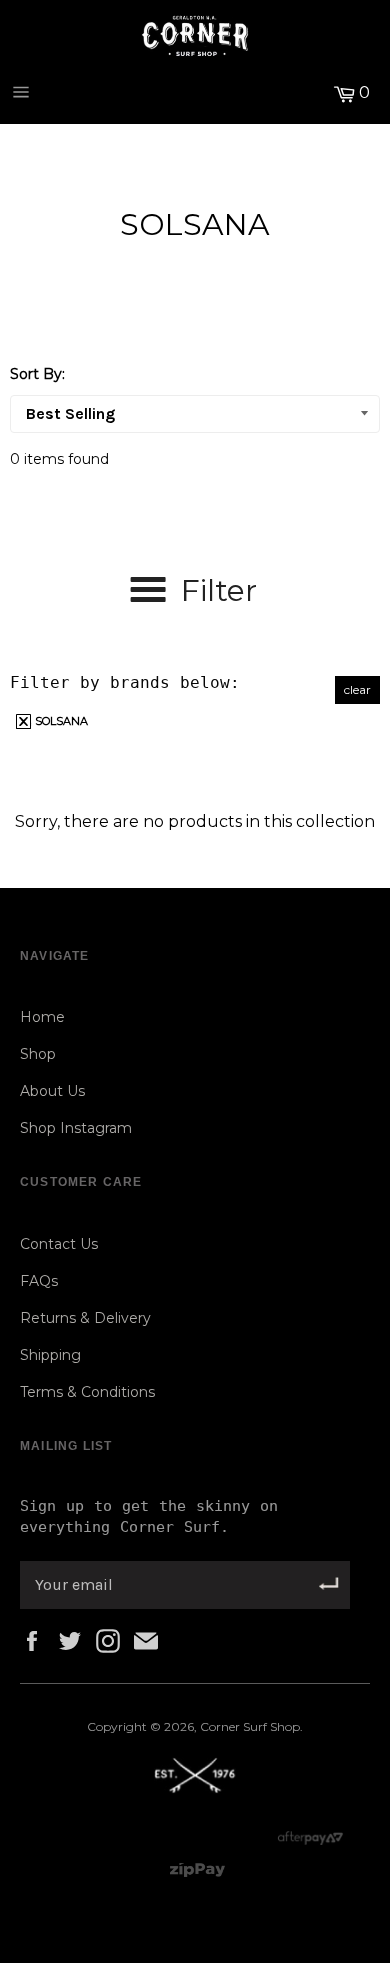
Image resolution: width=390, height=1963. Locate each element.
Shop (38, 1054)
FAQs (39, 1281)
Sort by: (37, 374)
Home (42, 1017)
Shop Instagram (76, 1128)
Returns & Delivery (85, 1318)
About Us (52, 1091)
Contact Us (59, 1244)
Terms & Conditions (87, 1392)
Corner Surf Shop (250, 1726)
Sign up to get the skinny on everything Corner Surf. (149, 1516)
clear (357, 689)
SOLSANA (60, 721)
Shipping (50, 1355)
